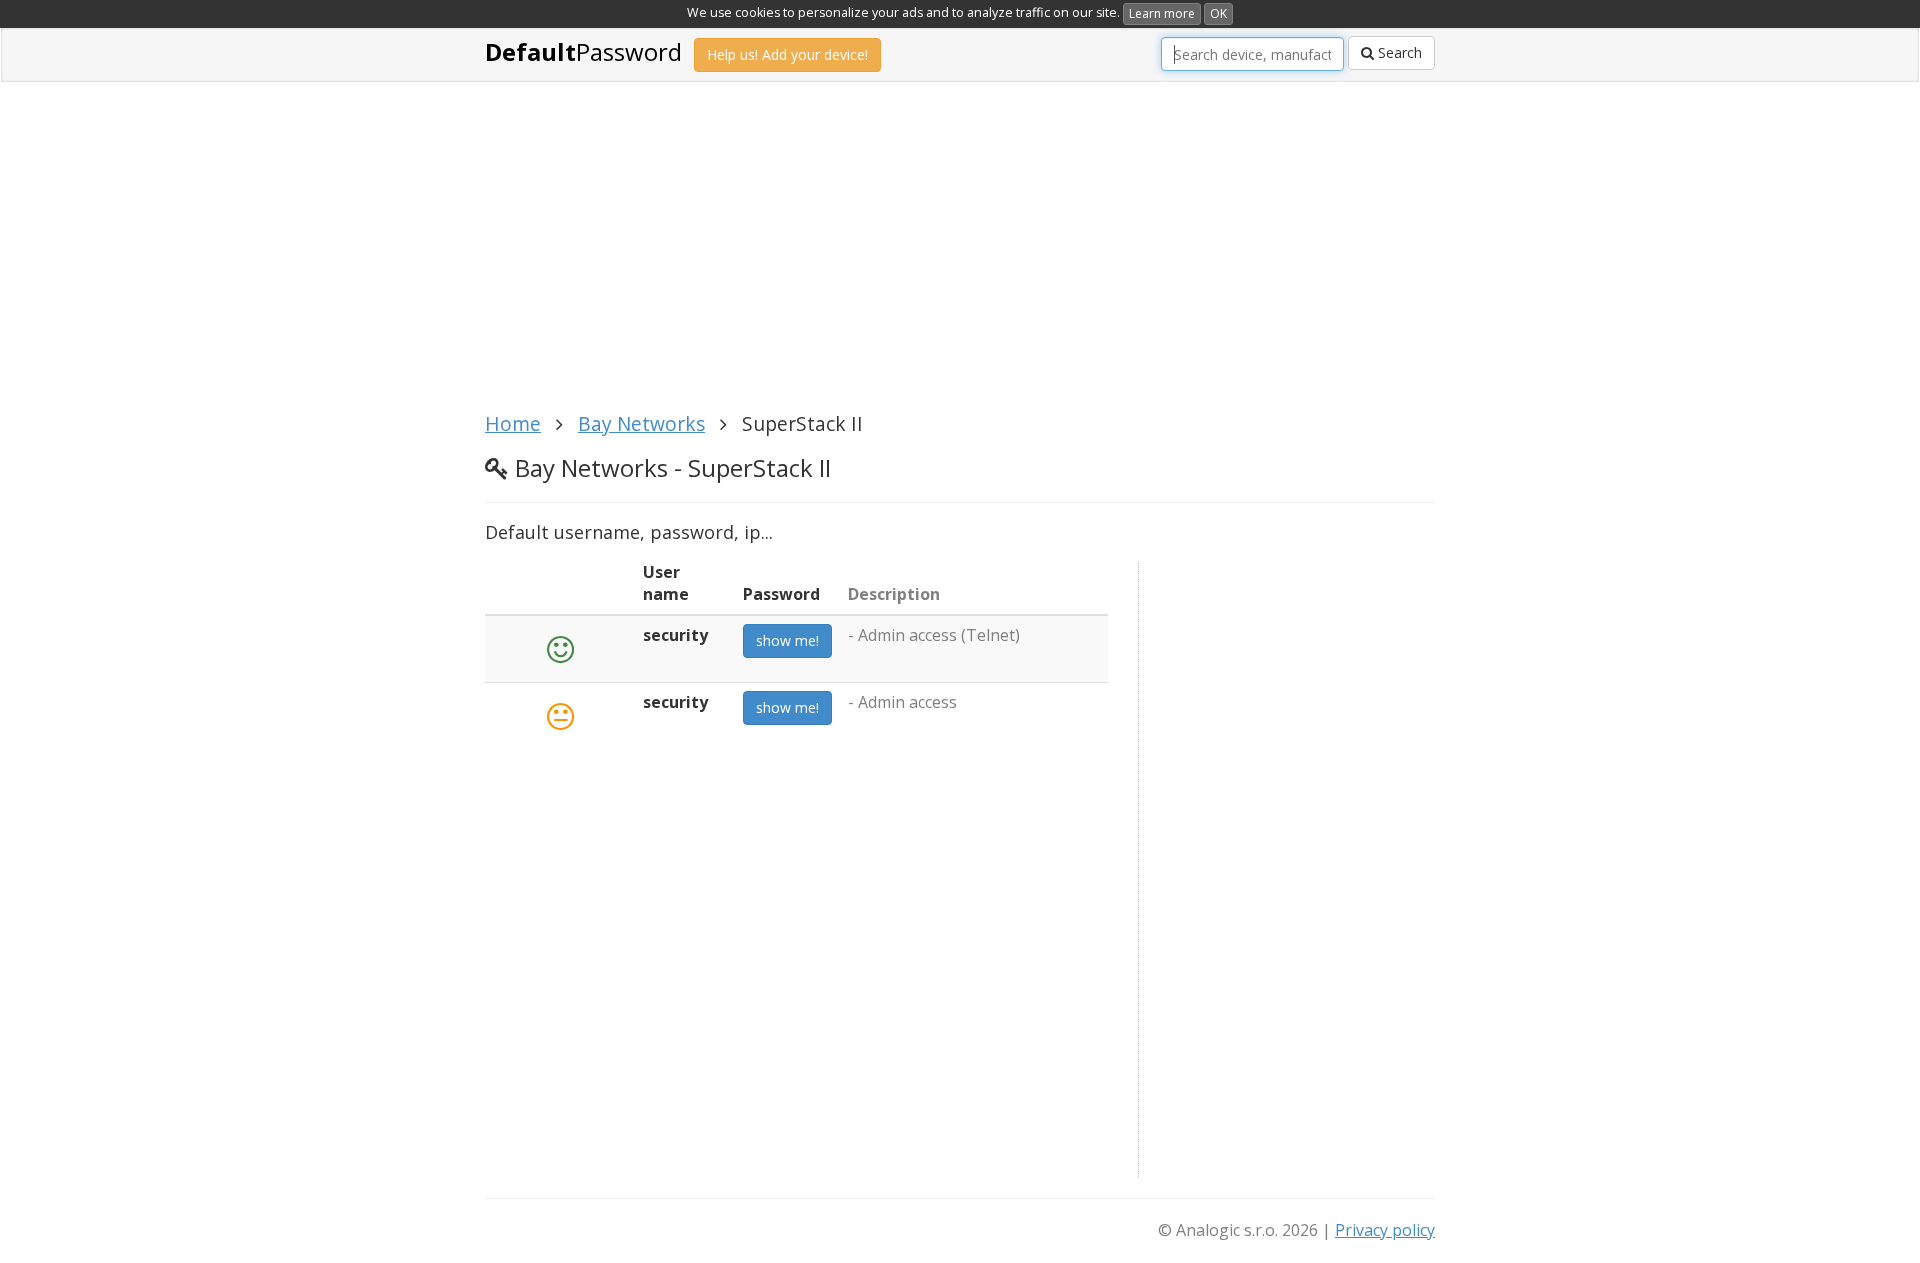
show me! (787, 640)
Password (583, 51)
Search (1398, 52)
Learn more (1162, 13)
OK (1218, 13)
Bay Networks (641, 423)
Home (513, 423)
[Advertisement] (960, 258)
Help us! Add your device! (787, 54)
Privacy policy (1385, 1230)
